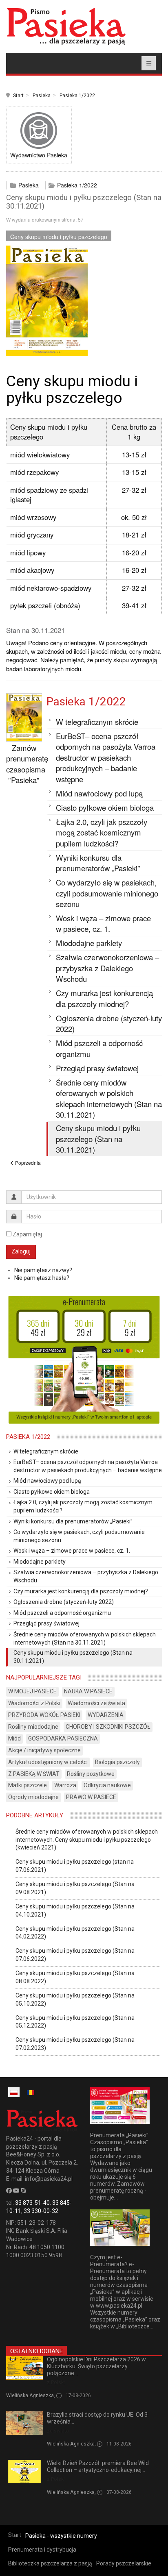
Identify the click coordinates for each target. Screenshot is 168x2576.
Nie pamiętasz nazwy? (43, 1270)
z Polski (56, 2382)
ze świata (58, 2431)
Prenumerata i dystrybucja (42, 2550)
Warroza (65, 1785)
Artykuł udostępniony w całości (48, 1762)
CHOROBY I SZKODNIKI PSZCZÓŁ (108, 1727)
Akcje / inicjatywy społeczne (44, 1750)
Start (18, 96)
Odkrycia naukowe (107, 1785)
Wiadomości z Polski (34, 1703)
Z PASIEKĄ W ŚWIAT (34, 1774)
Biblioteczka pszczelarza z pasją (50, 2563)
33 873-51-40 (32, 2203)
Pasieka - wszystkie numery (61, 2536)
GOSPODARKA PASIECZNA (63, 1738)
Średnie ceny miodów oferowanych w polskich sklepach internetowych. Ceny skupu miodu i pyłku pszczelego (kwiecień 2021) (87, 1840)
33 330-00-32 (41, 2211)
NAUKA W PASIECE (88, 1691)
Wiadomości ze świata (96, 1703)
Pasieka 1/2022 (77, 96)
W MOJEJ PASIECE (32, 1691)
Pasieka (42, 96)
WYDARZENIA (106, 1715)
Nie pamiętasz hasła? (42, 1278)
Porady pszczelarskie (124, 2563)
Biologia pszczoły (117, 1762)
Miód (14, 1738)
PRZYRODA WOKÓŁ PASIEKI (44, 1715)
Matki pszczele (28, 1785)
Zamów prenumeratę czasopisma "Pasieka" (27, 764)
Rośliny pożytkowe (91, 1774)
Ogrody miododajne (33, 1797)
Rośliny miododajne (33, 1727)
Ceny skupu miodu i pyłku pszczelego (59, 237)
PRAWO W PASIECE (91, 1797)
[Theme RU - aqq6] (66, 26)
